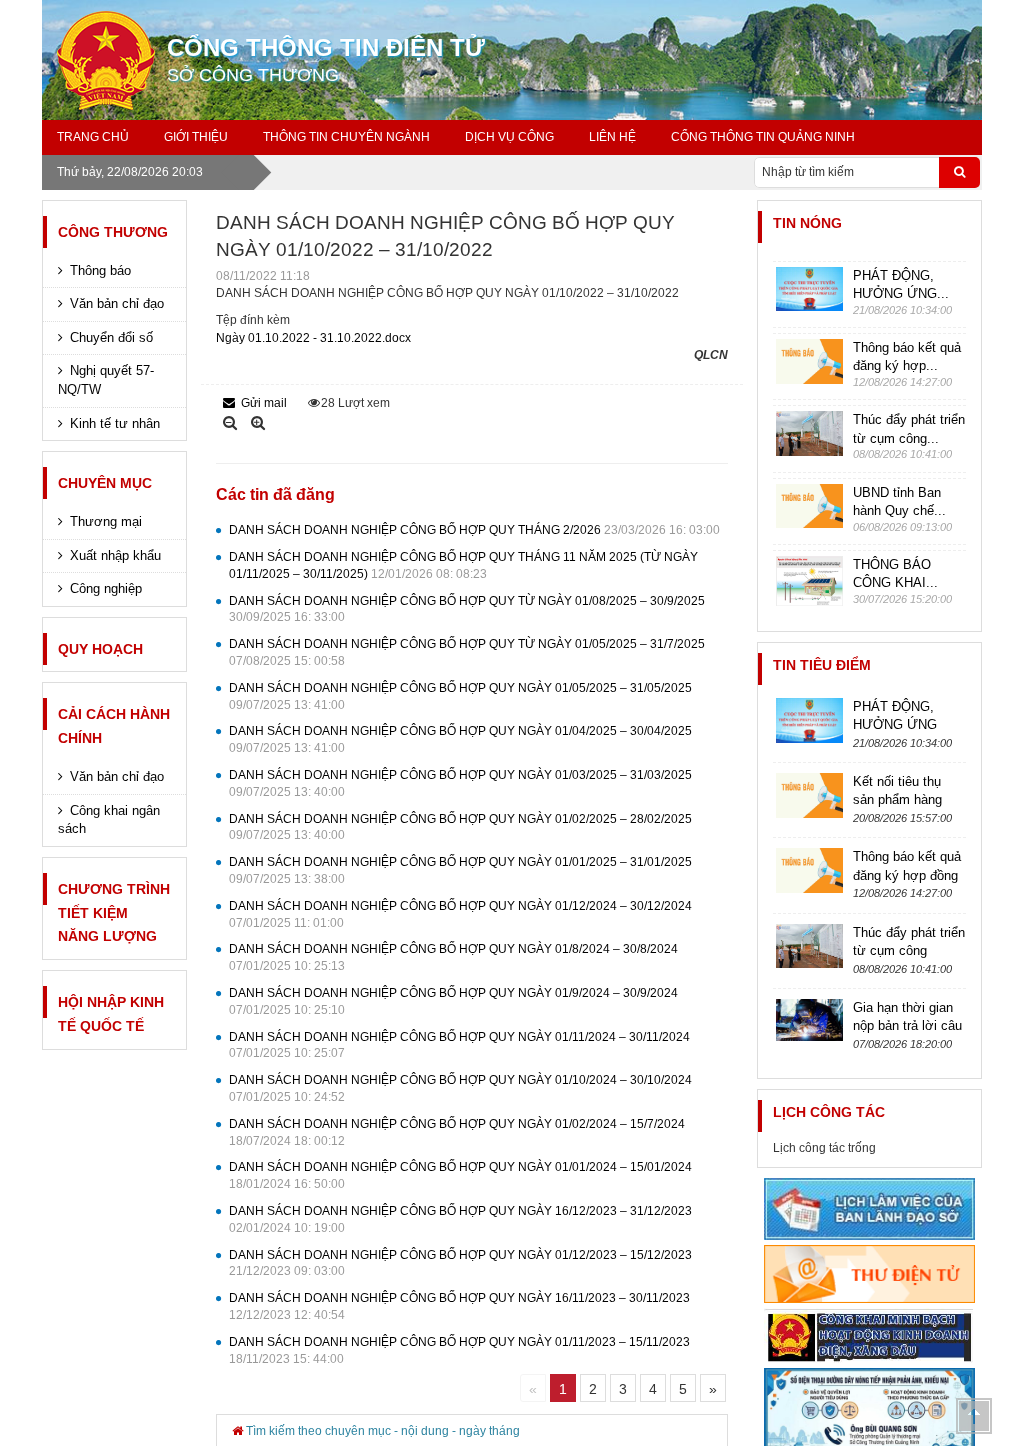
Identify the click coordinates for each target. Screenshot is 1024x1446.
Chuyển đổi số (111, 337)
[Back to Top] (974, 1416)
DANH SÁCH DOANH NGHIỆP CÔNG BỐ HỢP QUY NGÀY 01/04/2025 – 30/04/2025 (460, 739)
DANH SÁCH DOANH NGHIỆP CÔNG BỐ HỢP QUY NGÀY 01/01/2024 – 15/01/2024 (460, 1175)
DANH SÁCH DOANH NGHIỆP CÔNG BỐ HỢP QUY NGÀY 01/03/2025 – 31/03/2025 (460, 783)
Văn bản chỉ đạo (117, 303)
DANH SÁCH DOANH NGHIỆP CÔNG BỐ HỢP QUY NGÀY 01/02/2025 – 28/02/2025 (460, 827)
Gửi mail (264, 403)
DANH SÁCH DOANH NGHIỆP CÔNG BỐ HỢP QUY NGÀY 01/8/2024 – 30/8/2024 (453, 957)
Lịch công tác (829, 1112)
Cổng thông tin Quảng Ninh (763, 137)
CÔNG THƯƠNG (113, 232)
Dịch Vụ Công (509, 137)
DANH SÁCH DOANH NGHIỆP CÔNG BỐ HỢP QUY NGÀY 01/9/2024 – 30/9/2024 (453, 1001)
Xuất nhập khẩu (115, 555)
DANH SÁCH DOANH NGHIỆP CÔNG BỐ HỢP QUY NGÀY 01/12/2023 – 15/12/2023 (460, 1263)
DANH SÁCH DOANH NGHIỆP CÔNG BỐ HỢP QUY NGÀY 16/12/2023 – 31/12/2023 (460, 1219)
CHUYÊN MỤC (105, 483)
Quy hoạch (100, 649)
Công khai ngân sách (109, 820)
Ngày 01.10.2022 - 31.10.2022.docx (313, 338)
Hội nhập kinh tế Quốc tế (111, 1014)
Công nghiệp (106, 588)
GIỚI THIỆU (196, 137)
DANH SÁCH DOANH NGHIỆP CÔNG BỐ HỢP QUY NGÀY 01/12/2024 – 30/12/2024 (460, 914)
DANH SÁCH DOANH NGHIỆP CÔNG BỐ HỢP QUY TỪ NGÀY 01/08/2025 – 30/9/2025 (467, 609)
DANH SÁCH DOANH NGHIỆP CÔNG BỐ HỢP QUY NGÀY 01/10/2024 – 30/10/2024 (460, 1088)
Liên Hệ (612, 137)
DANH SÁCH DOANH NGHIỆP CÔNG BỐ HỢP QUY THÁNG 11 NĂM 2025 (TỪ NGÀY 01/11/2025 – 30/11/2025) (463, 565)
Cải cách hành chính (114, 726)
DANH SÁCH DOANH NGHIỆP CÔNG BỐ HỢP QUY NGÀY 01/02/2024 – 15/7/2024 (457, 1132)
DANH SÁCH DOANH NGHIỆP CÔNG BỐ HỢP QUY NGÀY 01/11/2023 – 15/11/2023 (459, 1350)
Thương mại (106, 521)
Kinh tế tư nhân (115, 423)
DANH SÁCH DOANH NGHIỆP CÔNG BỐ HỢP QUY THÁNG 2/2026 (474, 530)
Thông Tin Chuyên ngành (346, 137)
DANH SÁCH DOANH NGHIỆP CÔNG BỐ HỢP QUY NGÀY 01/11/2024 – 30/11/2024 (459, 1045)
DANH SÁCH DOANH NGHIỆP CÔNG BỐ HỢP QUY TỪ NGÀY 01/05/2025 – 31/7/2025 (467, 652)
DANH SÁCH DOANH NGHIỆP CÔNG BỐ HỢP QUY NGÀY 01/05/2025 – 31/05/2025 (460, 696)
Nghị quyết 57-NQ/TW (106, 380)
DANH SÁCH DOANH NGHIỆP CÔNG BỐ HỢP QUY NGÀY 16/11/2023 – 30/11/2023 (459, 1306)
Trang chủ (93, 137)
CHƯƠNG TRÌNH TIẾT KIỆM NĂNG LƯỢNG (114, 913)
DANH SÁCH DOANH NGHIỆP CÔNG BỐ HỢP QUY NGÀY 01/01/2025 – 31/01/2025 (460, 870)
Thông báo (100, 270)
